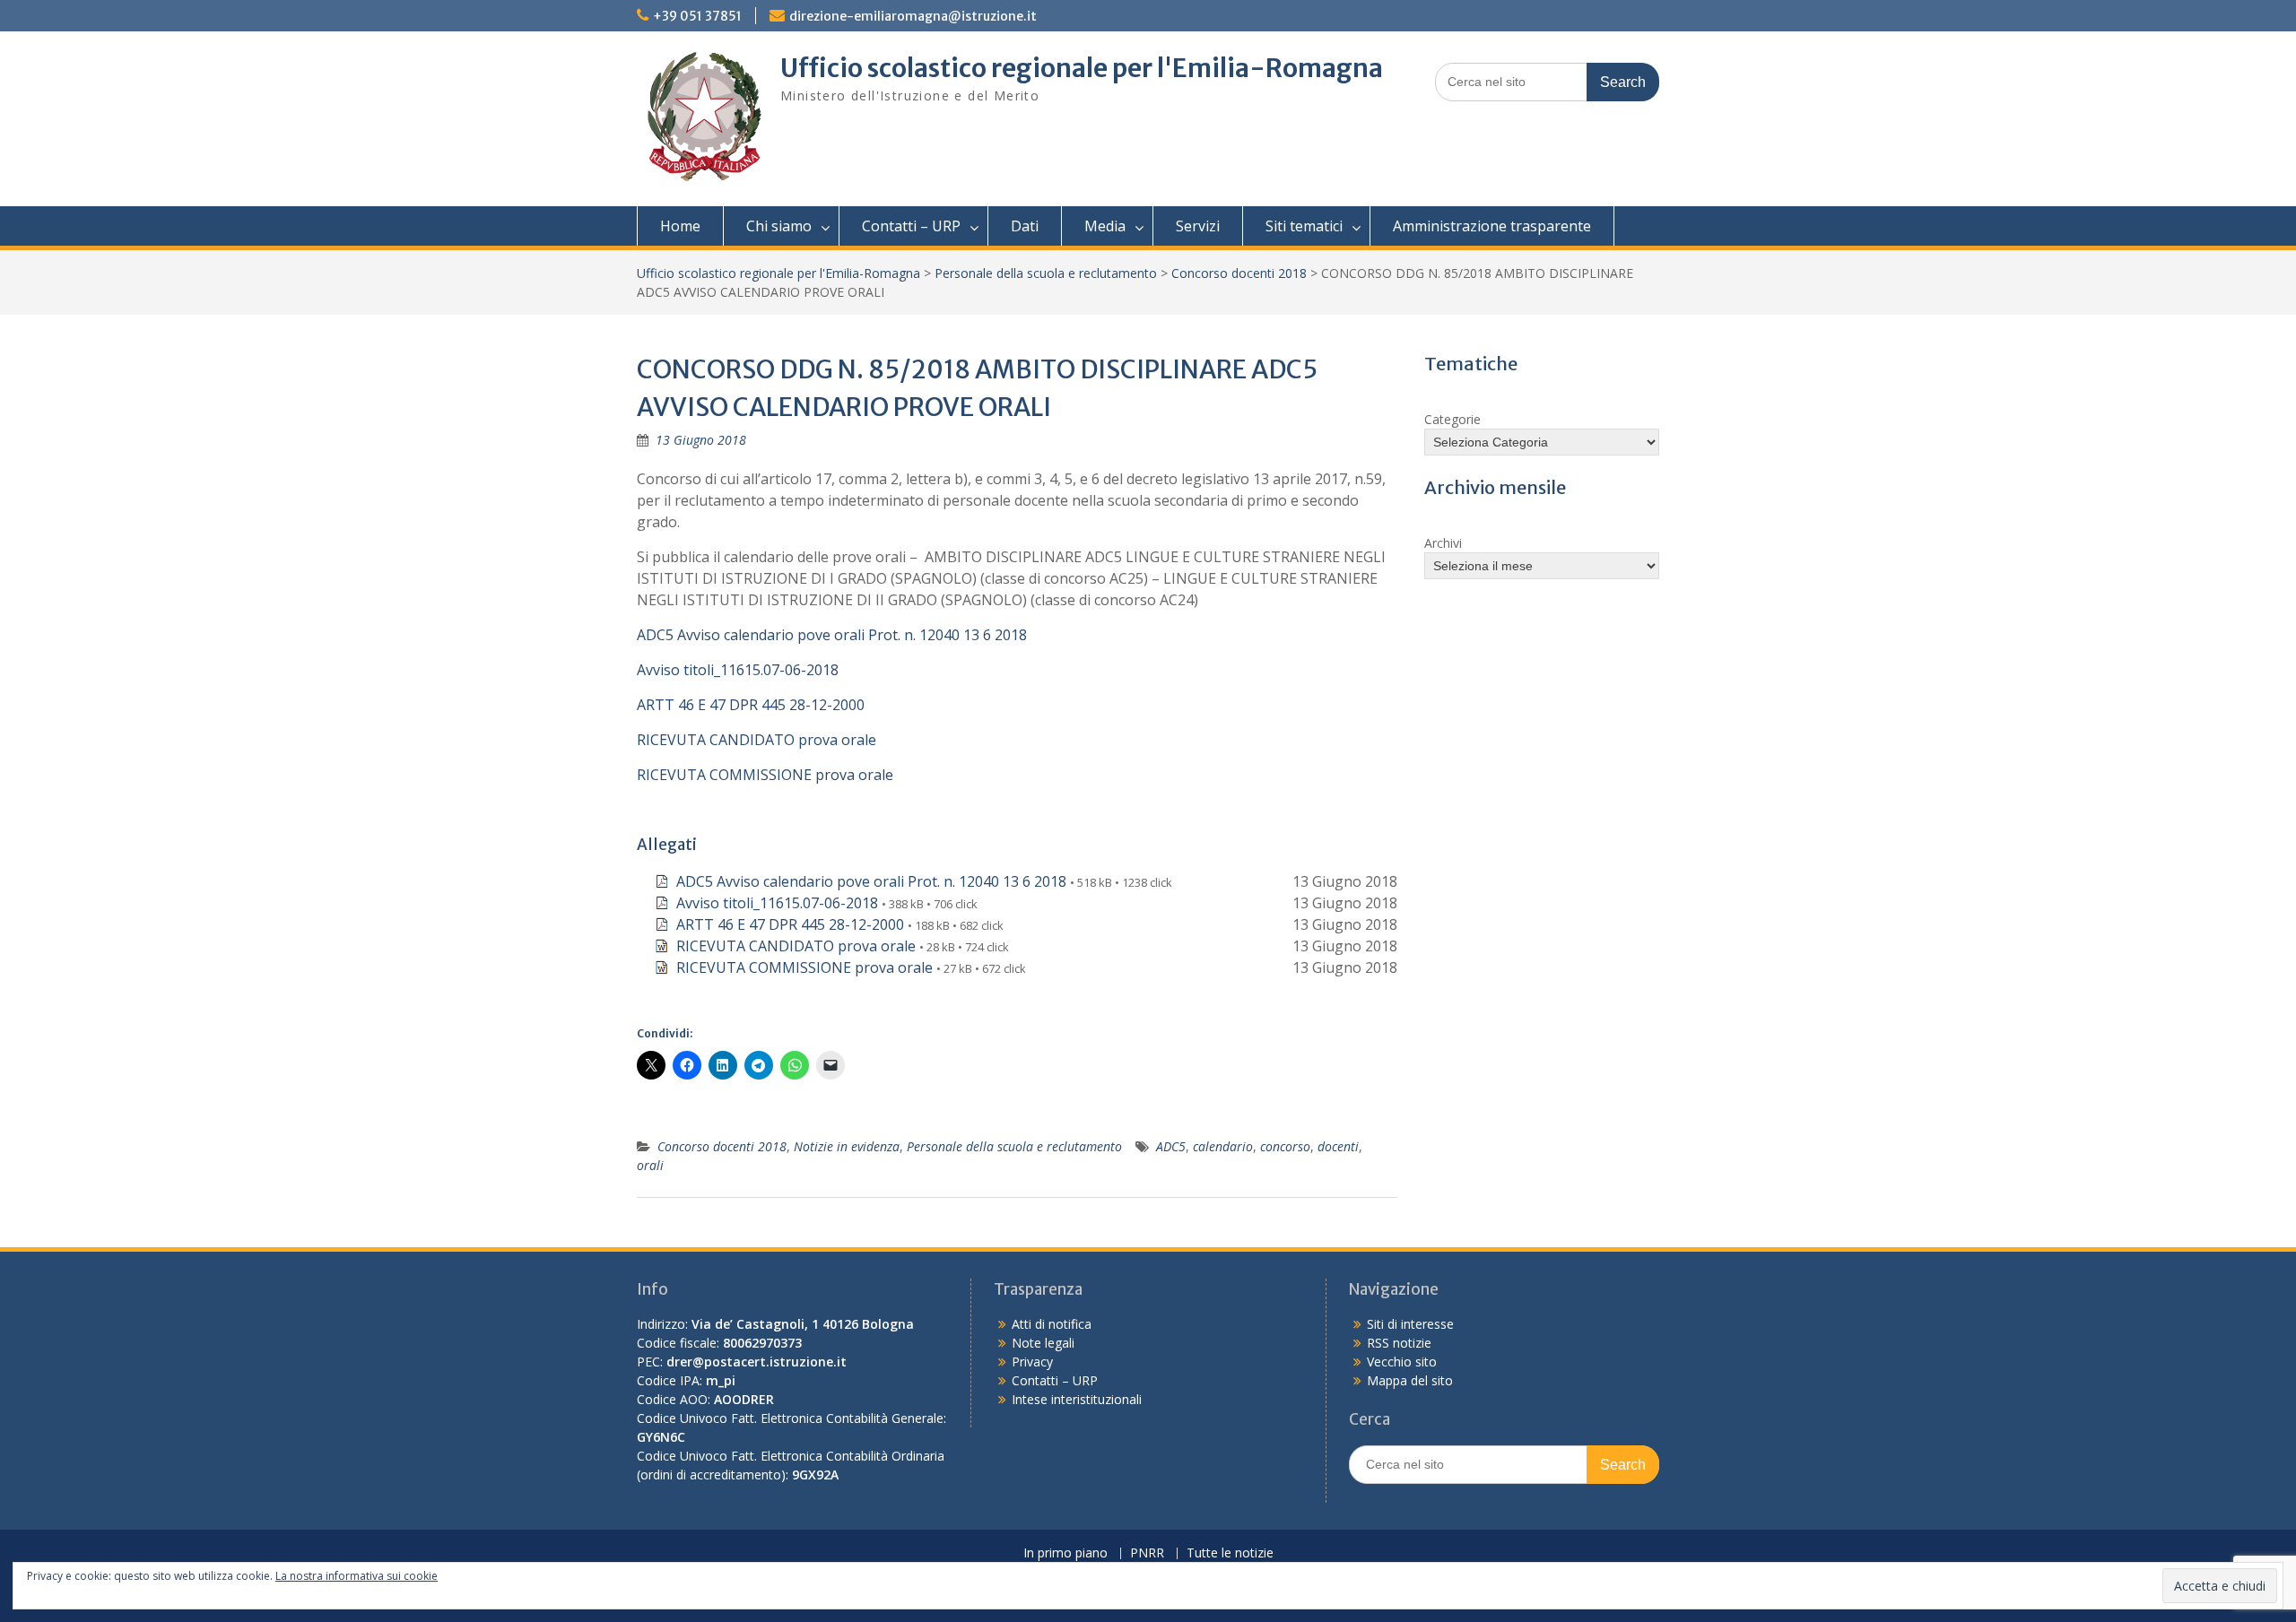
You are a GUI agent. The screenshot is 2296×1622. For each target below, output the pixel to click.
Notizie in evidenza (847, 1146)
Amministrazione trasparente (1492, 226)
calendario (1223, 1146)
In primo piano (1065, 1553)
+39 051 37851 (697, 16)
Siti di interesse (1410, 1324)
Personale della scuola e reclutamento (1046, 273)
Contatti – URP (911, 226)
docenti (1338, 1146)
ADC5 (1171, 1146)
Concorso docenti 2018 (1239, 273)
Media (1105, 226)
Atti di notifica (1052, 1324)
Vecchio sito (1402, 1362)
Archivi (1443, 543)
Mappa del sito (1410, 1380)
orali (650, 1165)
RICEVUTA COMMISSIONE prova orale (765, 775)
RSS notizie (1399, 1343)
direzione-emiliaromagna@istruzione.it (913, 16)
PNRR (1147, 1553)
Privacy (1032, 1362)
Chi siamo (779, 226)
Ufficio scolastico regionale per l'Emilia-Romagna (1082, 68)
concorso (1285, 1146)
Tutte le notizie (1230, 1553)
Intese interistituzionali (1077, 1399)
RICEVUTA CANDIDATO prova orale (757, 740)
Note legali (1043, 1343)
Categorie (1452, 419)
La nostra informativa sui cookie (357, 1576)
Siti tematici (1304, 226)
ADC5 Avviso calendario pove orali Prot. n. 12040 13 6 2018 (832, 635)
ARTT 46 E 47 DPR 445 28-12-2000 (751, 705)
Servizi (1198, 226)
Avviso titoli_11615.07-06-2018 (738, 670)
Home (680, 226)
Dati (1025, 226)
